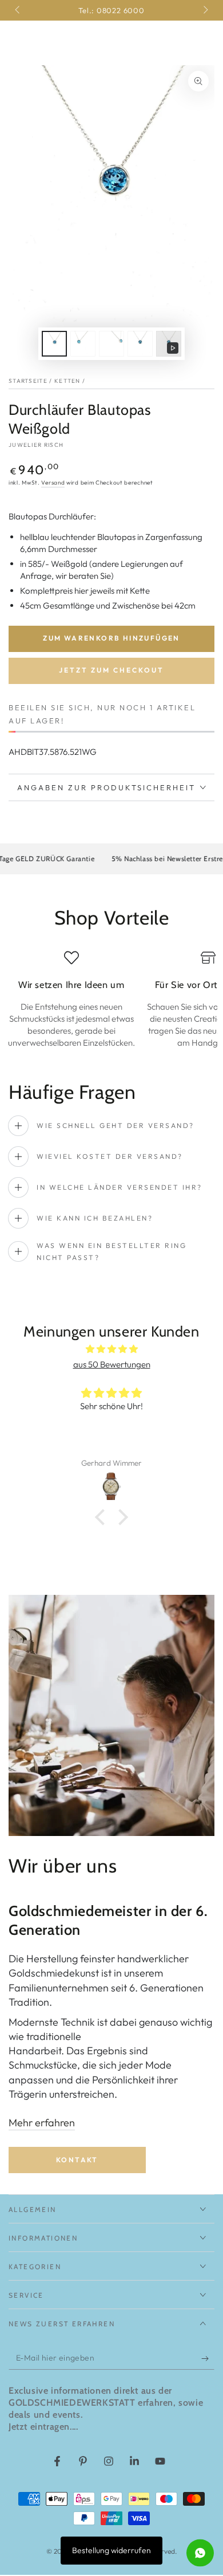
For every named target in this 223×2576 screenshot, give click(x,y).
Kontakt (77, 2160)
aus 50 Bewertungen (112, 1364)
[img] (111, 1349)
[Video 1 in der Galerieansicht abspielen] (169, 344)
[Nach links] (18, 10)
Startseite (28, 381)
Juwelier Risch (36, 445)
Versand (53, 483)
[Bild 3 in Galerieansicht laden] (111, 344)
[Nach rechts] (205, 10)
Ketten (67, 381)
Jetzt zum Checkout (111, 670)
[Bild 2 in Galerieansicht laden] (83, 344)
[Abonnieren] (208, 2358)
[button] (103, 1517)
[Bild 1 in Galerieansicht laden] (54, 344)
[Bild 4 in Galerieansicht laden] (140, 344)
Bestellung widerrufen (111, 2550)
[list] (111, 999)
